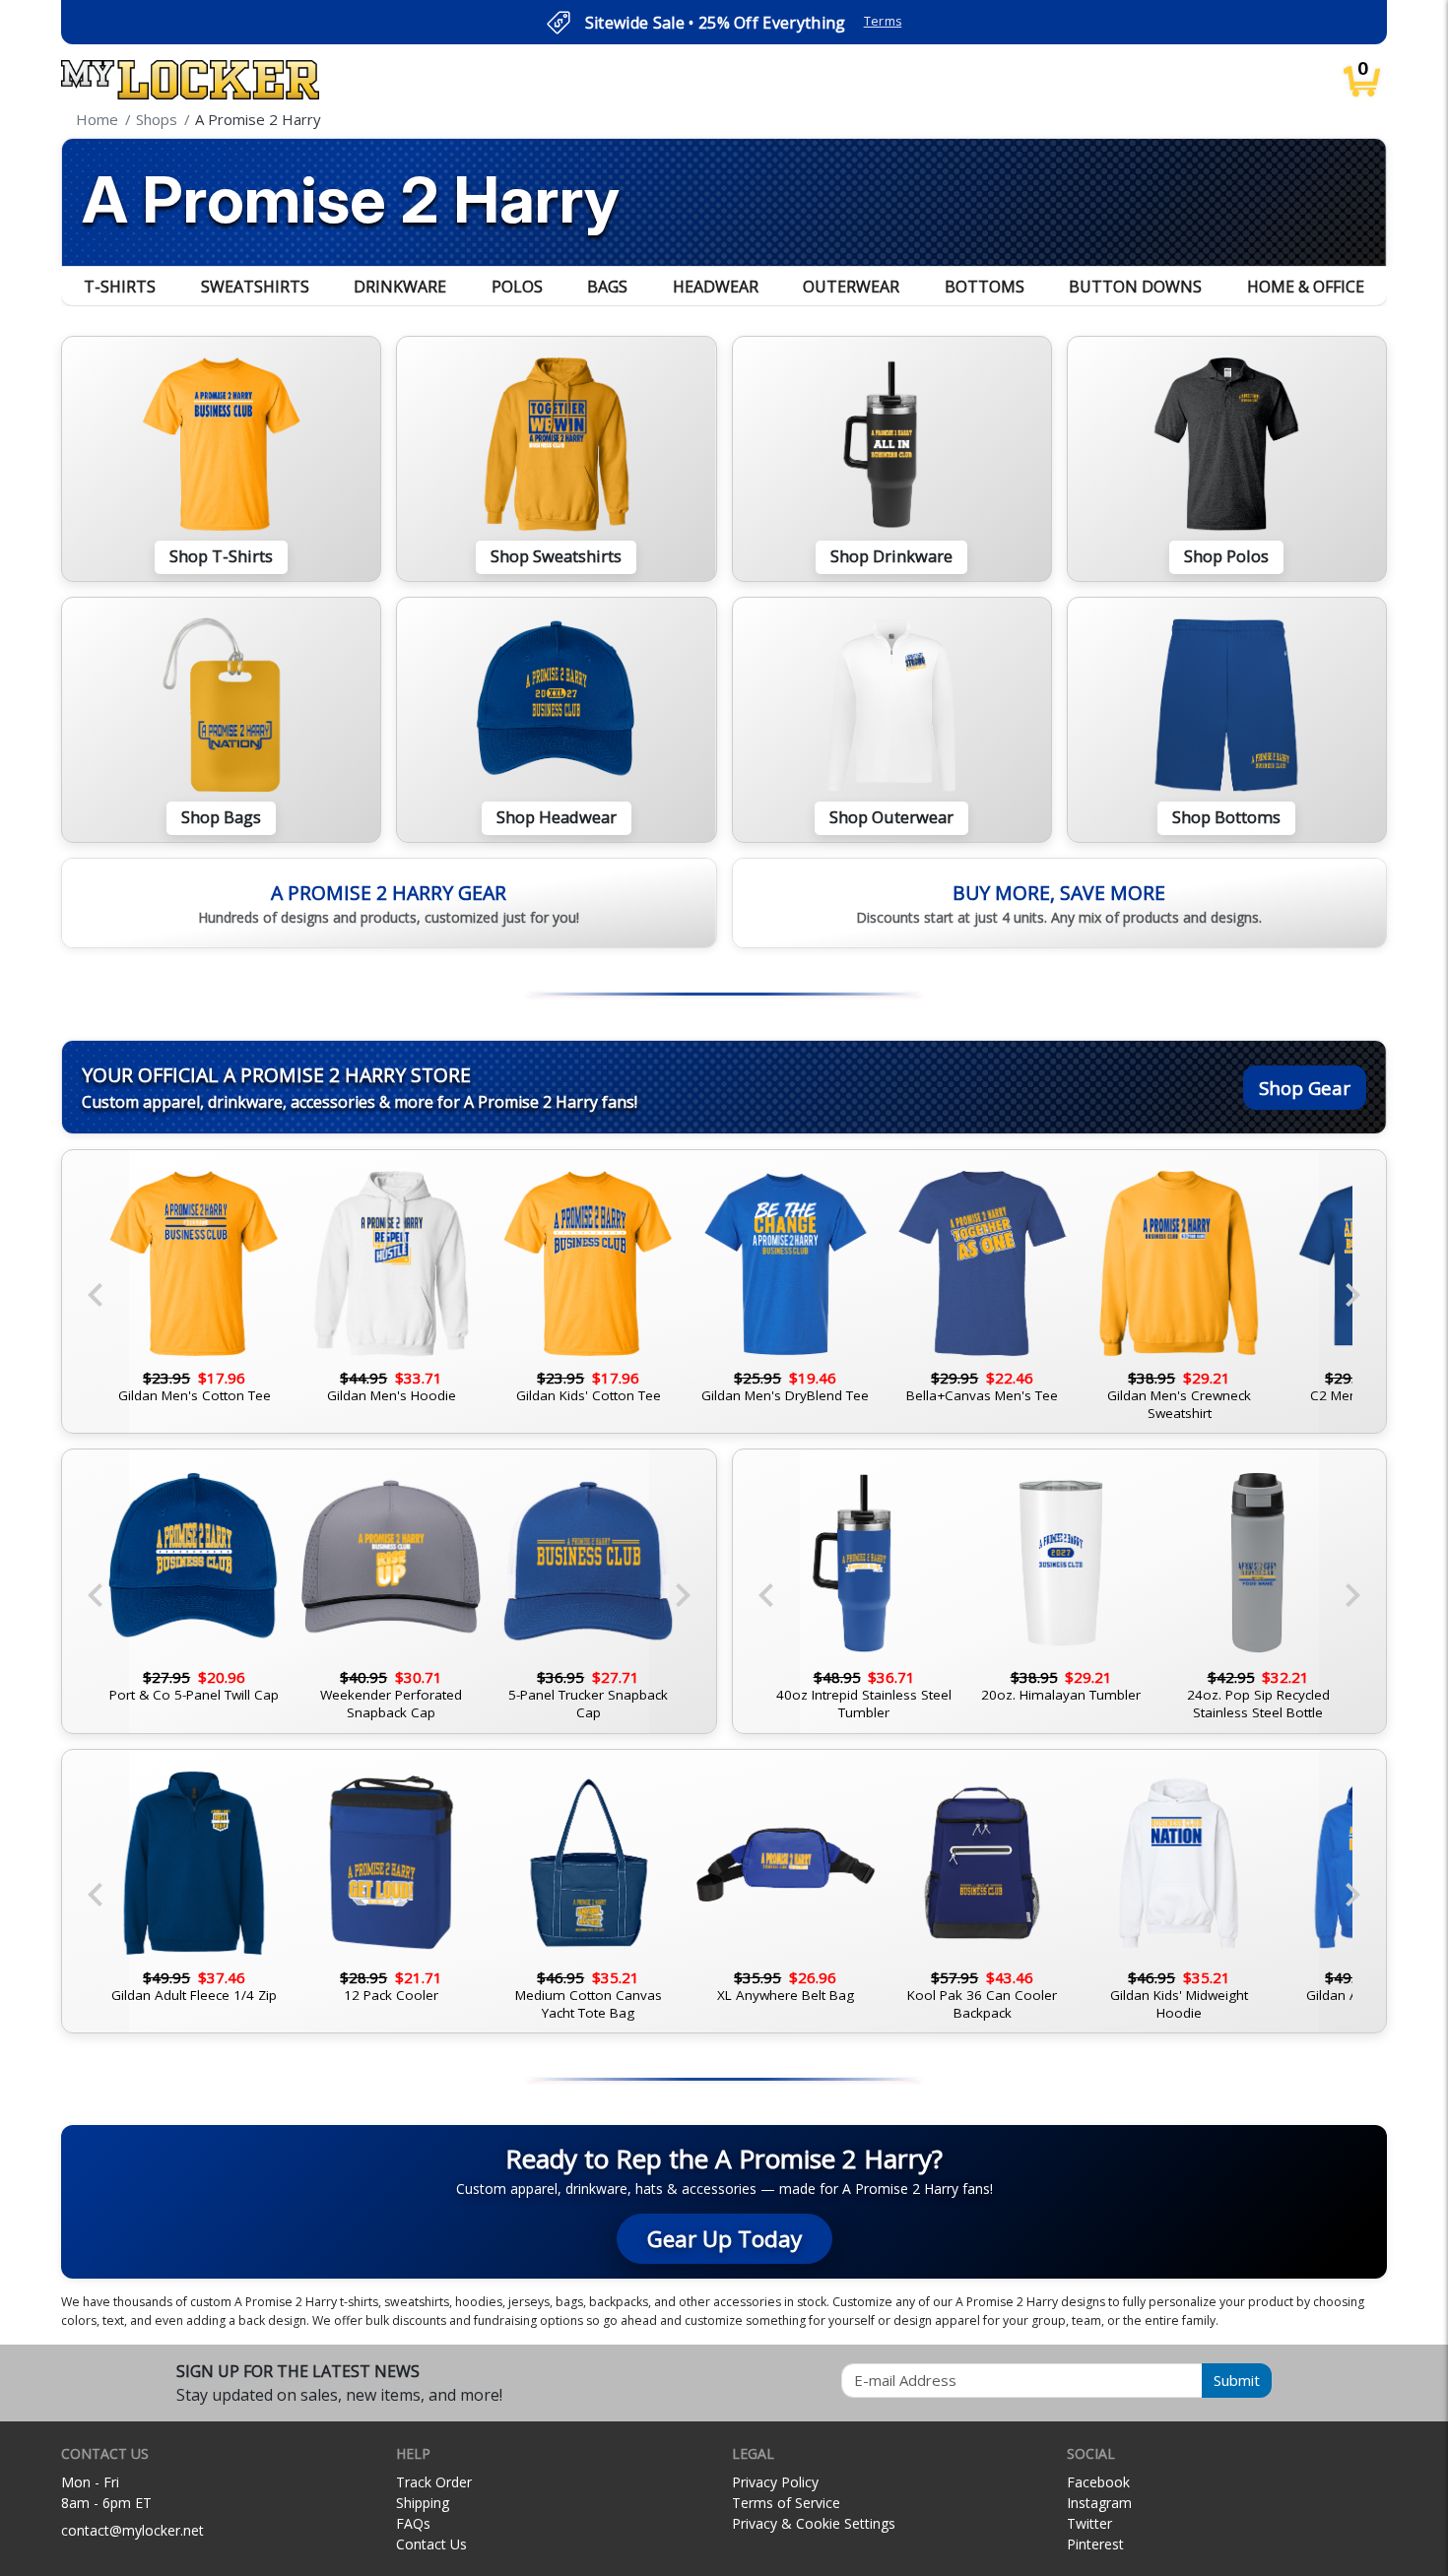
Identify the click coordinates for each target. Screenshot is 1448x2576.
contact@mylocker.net (132, 2530)
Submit (1237, 2380)
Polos (517, 287)
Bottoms (985, 287)
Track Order (434, 2482)
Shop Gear (1305, 1088)
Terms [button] (883, 21)
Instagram (1099, 2503)
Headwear (716, 287)
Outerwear (851, 287)
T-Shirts (120, 287)
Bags (607, 287)
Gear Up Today (724, 2239)
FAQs (413, 2523)
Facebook (1098, 2482)
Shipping (423, 2503)
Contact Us (431, 2544)
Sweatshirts (255, 287)
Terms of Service (786, 2503)
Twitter (1089, 2523)
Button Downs (1135, 287)
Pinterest (1095, 2544)
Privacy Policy (775, 2482)
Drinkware (400, 287)
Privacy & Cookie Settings (814, 2523)
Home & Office (1306, 287)
